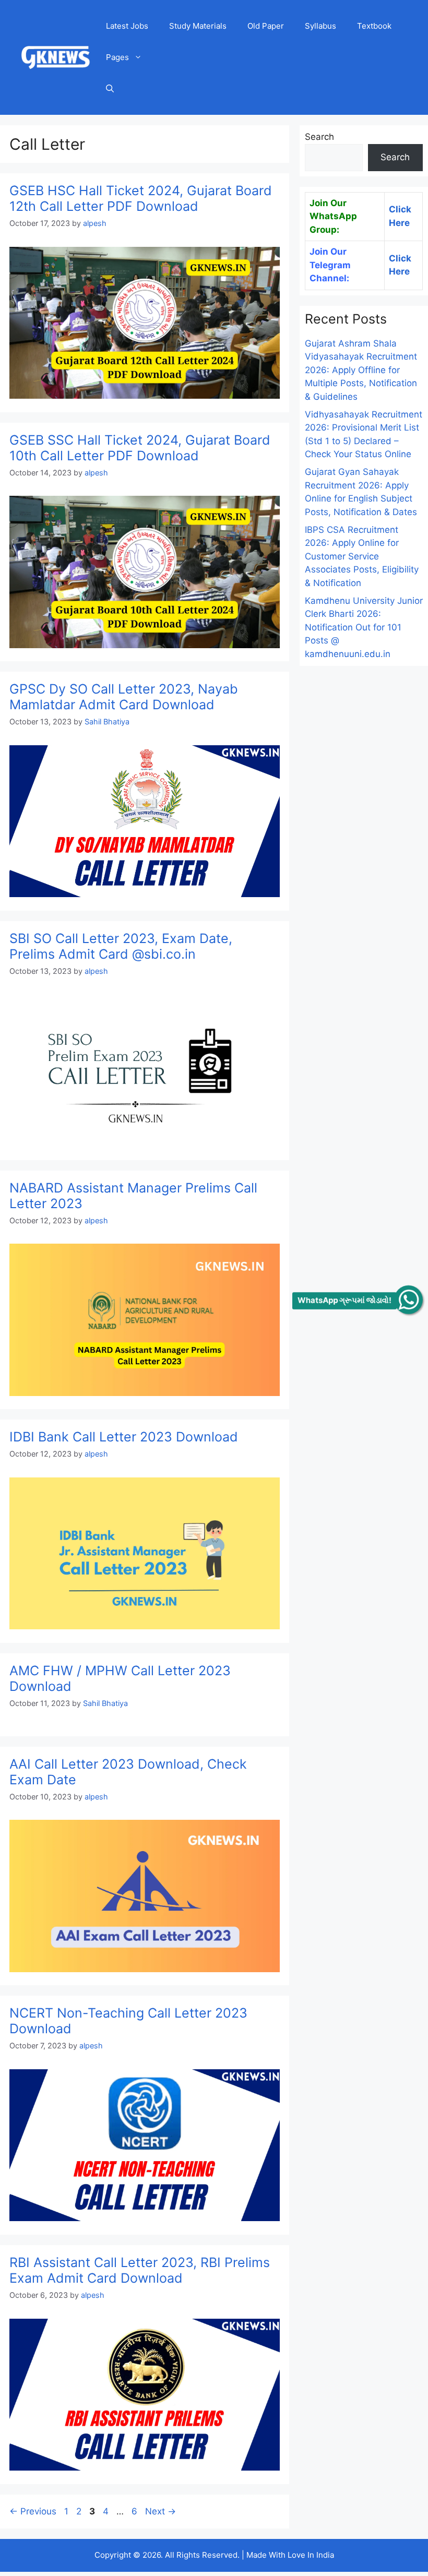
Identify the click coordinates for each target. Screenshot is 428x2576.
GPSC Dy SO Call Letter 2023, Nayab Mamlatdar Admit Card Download (124, 697)
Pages (117, 57)
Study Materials (198, 26)
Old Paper (266, 26)
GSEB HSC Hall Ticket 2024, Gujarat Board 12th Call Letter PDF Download (141, 198)
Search (319, 137)
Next (160, 2511)
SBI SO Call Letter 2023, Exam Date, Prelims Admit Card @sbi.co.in (121, 946)
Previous (33, 2511)
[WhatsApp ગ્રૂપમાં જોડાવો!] (408, 1300)
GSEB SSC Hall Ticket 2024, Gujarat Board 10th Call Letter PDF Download (140, 448)
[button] (110, 89)
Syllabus (320, 26)
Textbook (374, 26)
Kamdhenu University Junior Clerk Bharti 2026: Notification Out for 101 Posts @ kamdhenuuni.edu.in (364, 627)
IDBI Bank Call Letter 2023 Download (124, 1437)
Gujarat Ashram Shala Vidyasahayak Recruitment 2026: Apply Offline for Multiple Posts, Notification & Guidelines (361, 370)
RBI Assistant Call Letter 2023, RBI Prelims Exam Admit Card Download (140, 2270)
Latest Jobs (127, 26)
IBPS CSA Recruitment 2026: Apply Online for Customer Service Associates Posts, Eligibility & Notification (362, 556)
